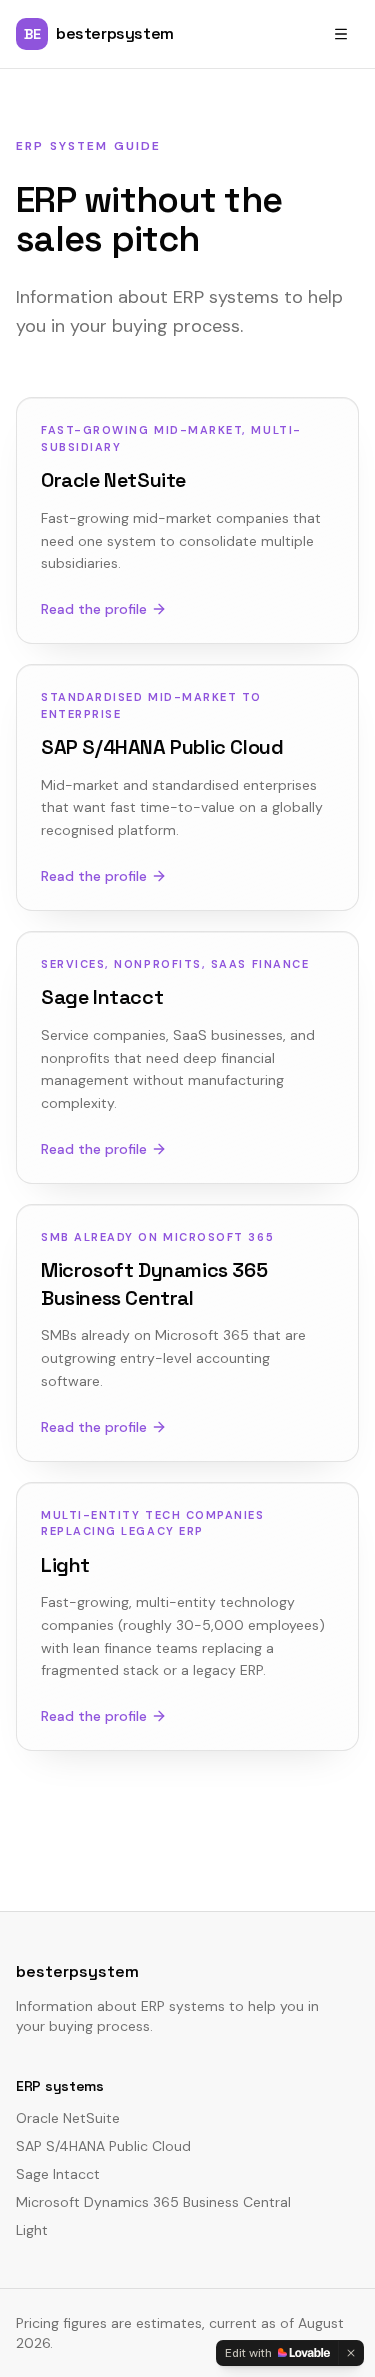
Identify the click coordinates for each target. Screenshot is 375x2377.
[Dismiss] (351, 2353)
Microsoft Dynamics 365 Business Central (153, 2202)
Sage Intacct (58, 2174)
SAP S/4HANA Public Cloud (103, 2146)
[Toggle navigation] (341, 34)
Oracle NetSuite (68, 2118)
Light (32, 2230)
